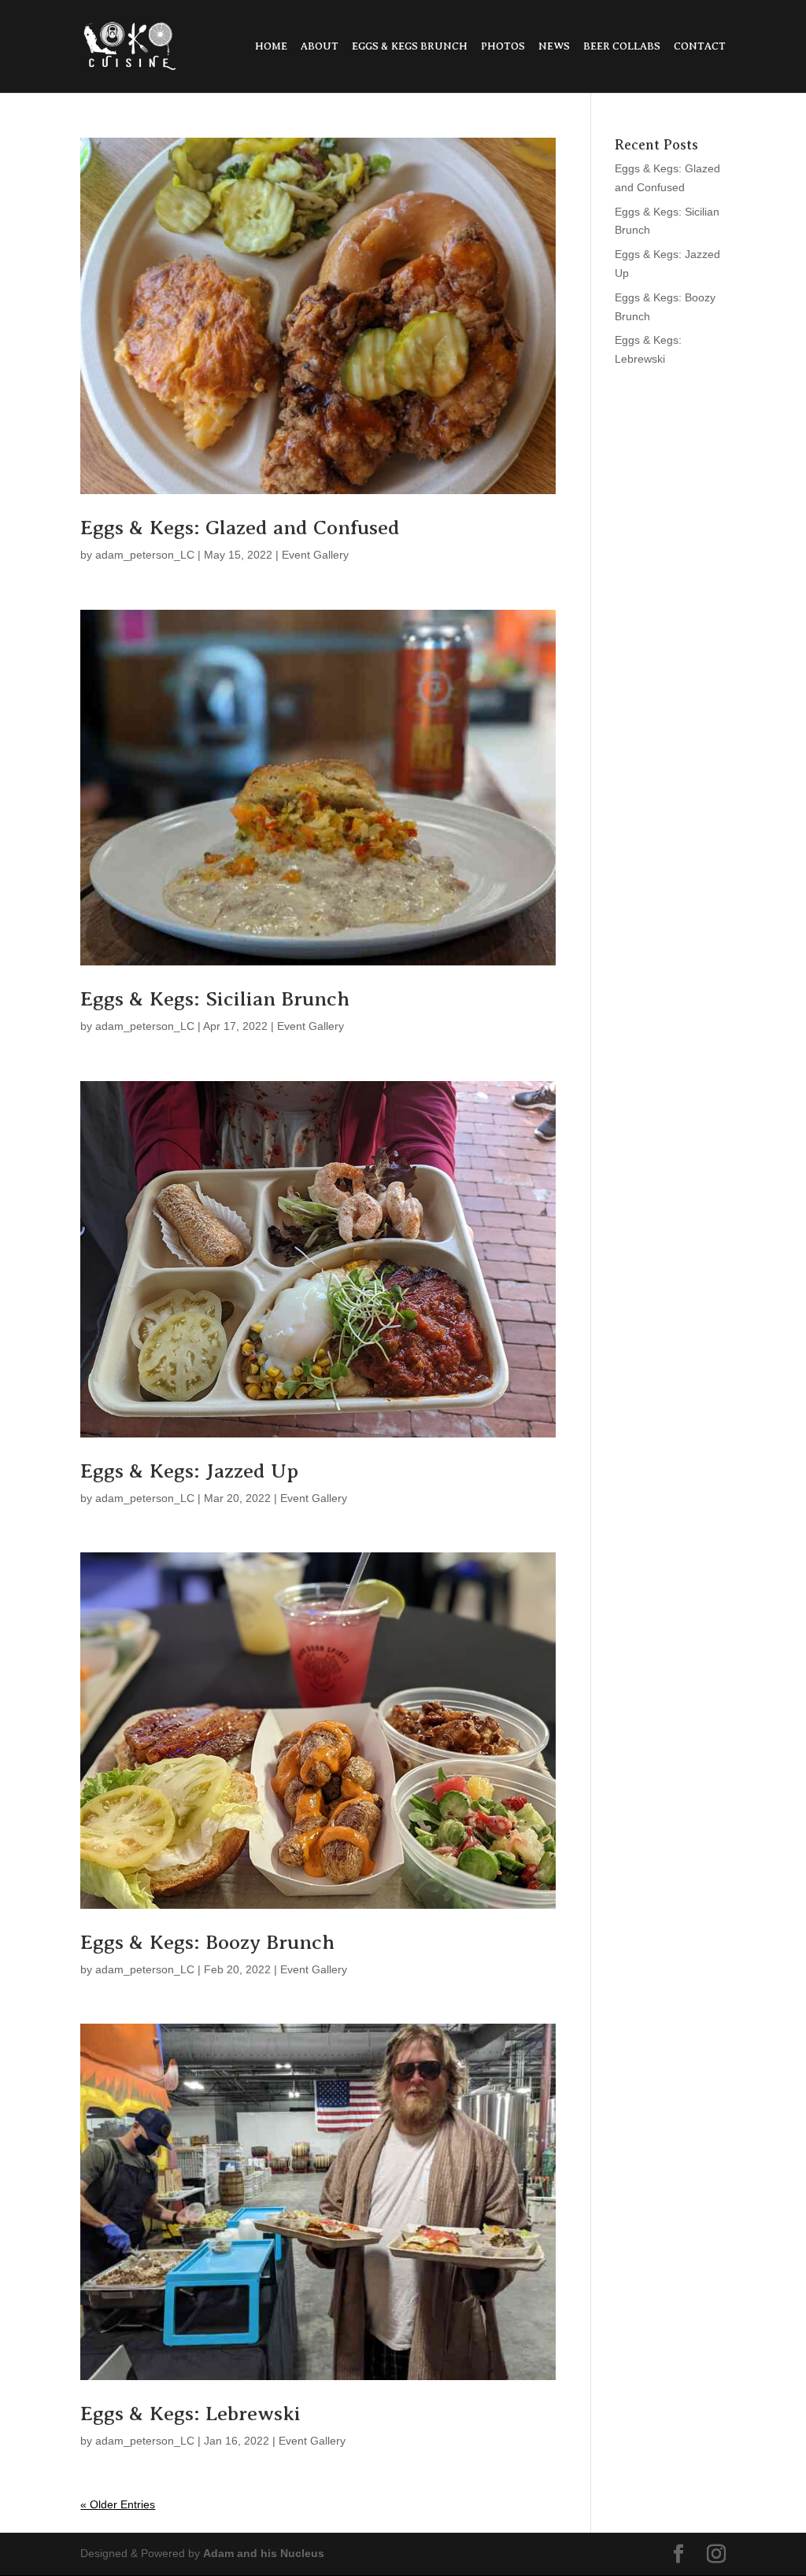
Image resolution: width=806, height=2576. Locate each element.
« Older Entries (118, 2504)
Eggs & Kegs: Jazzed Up (189, 1471)
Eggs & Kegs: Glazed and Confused (240, 528)
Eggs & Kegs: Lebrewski (190, 2414)
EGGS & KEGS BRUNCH (410, 46)
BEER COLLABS (622, 46)
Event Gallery (315, 555)
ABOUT (320, 46)
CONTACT (700, 46)
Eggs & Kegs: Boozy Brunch (207, 1942)
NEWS (554, 46)
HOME (271, 46)
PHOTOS (503, 46)
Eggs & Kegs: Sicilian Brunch (215, 999)
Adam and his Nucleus (264, 2553)
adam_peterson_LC (145, 555)
